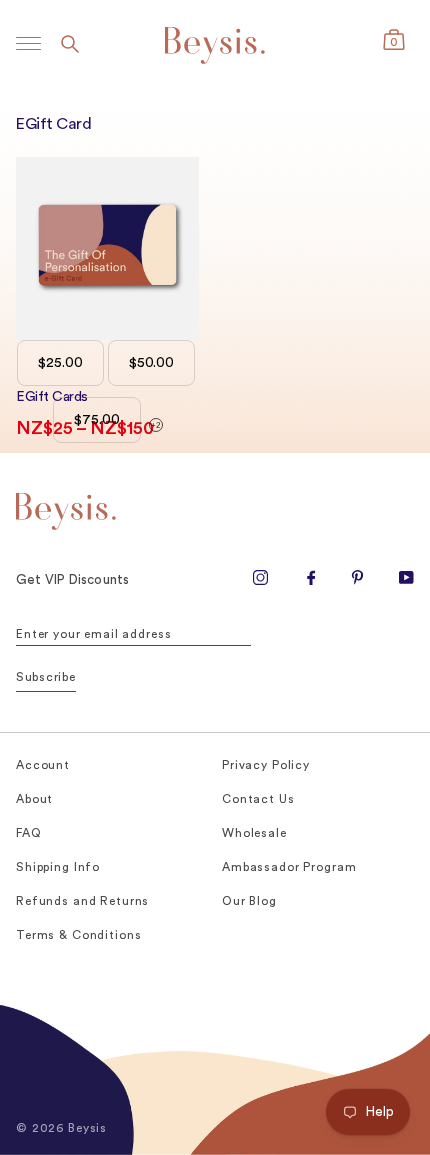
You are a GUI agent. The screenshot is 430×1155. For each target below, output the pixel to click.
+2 (155, 425)
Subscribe (46, 677)
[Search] (70, 43)
